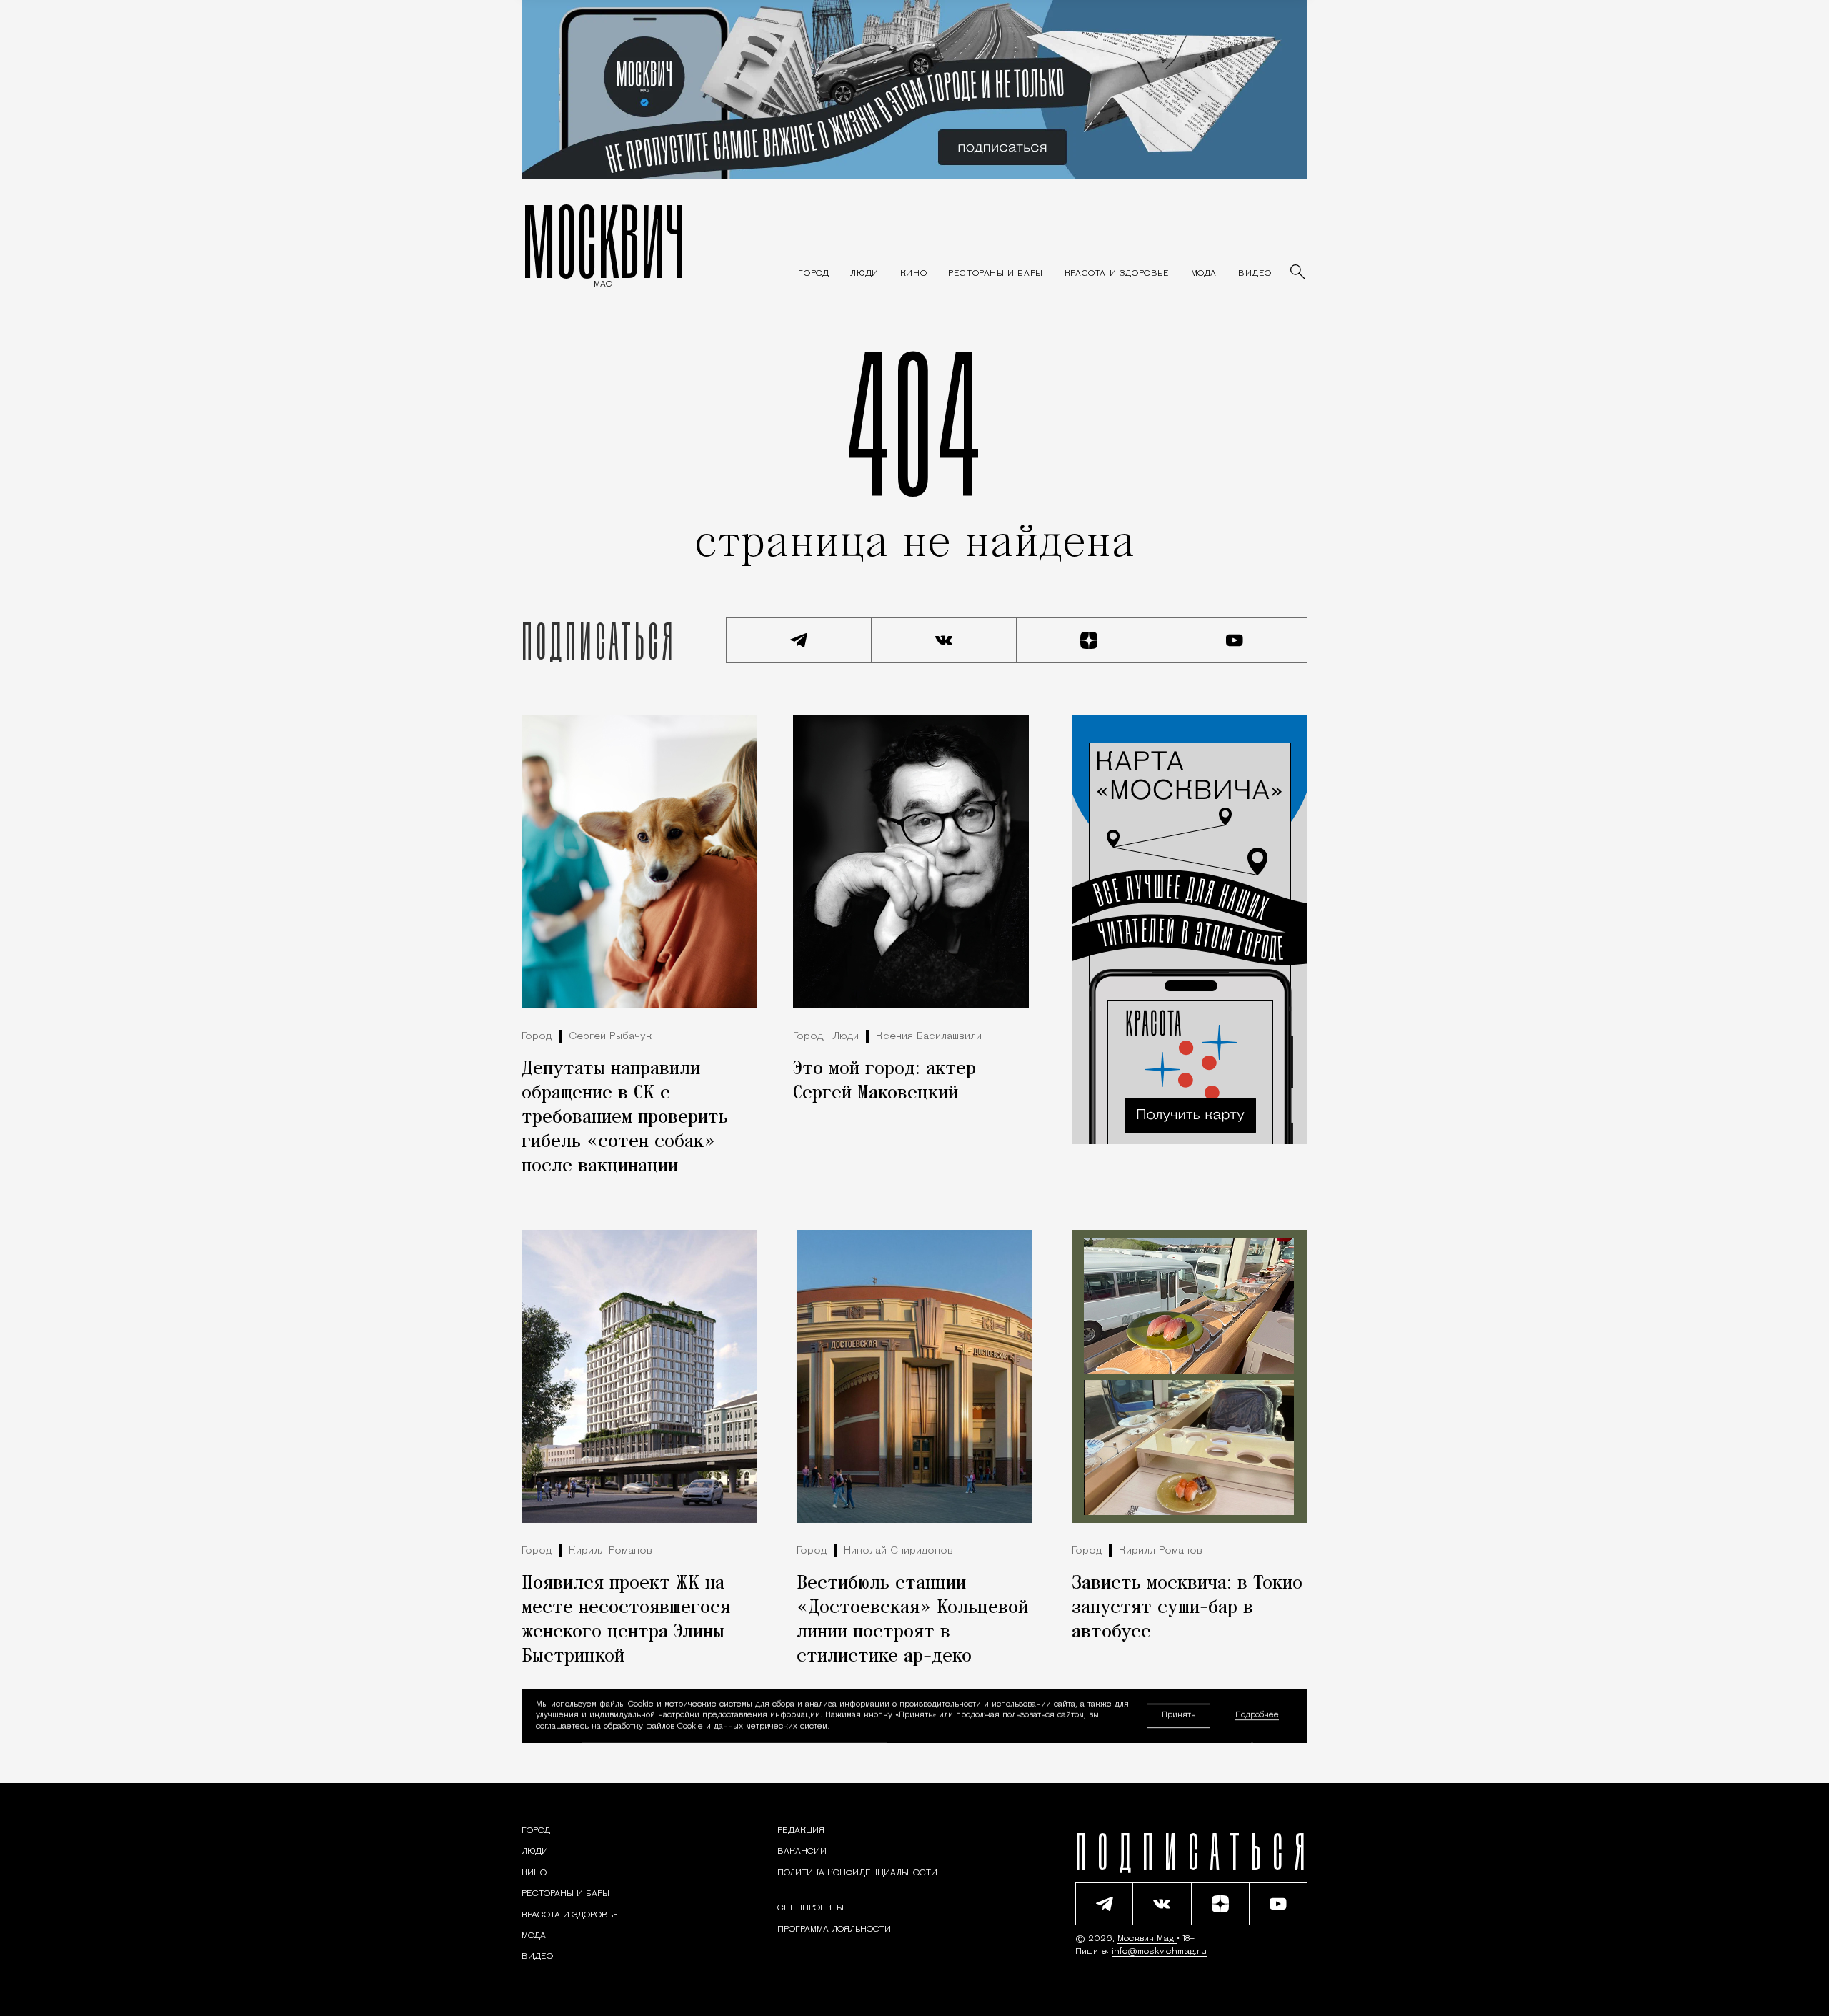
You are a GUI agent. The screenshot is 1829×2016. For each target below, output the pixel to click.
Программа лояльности (834, 1930)
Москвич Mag (1147, 1939)
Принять (1178, 1715)
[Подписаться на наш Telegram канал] (799, 640)
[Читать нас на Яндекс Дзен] (1090, 640)
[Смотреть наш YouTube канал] (1235, 640)
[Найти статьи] (1299, 273)
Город (537, 1037)
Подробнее (1257, 1715)
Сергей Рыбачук (610, 1037)
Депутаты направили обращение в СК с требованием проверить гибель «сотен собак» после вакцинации (625, 1118)
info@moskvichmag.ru (1159, 1952)
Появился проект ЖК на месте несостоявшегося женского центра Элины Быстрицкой (626, 1620)
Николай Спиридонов (898, 1551)
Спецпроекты (811, 1908)
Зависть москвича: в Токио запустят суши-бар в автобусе (1187, 1608)
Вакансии (802, 1852)
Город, (809, 1037)
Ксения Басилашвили (929, 1037)
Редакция (801, 1831)
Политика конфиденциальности (857, 1873)
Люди (846, 1037)
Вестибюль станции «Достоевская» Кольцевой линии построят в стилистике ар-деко (912, 1620)
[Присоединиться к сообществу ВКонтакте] (945, 640)
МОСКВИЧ (603, 241)
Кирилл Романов (611, 1551)
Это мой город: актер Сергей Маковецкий (884, 1081)
